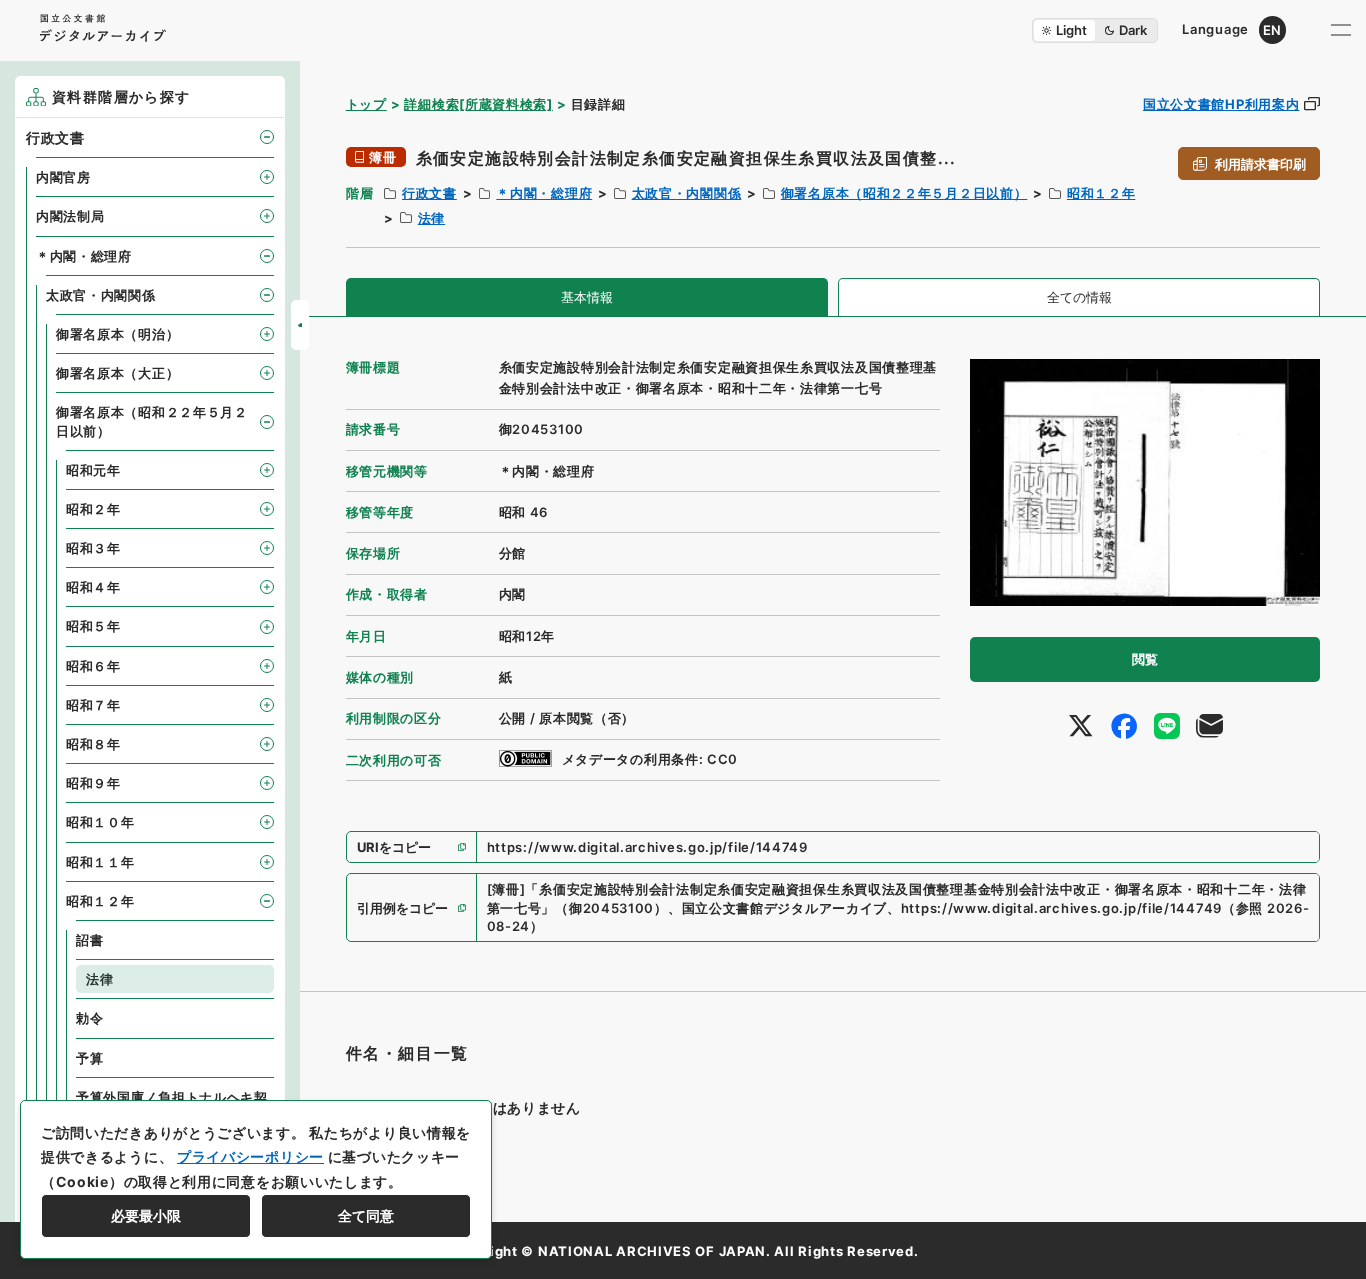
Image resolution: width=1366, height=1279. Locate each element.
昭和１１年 (100, 862)
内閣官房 (63, 177)
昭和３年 (93, 548)
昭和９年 (93, 783)
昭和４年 (93, 587)
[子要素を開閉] (267, 137)
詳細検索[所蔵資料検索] (478, 104)
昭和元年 (93, 470)
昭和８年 (93, 744)
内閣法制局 (70, 216)
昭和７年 (93, 705)
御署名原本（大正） (117, 373)
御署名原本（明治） (117, 334)
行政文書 (429, 193)
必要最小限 (146, 1215)
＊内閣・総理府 (544, 193)
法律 (431, 218)
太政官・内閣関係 (687, 193)
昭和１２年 (1101, 193)
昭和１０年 (100, 822)
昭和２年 (93, 509)
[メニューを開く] (1341, 30)
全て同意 (366, 1215)
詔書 (89, 940)
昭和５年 (93, 626)
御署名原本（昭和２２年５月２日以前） (904, 193)
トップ (366, 104)
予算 (89, 1058)
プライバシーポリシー (250, 1156)
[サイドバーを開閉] (300, 325)
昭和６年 (93, 666)
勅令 (89, 1018)
